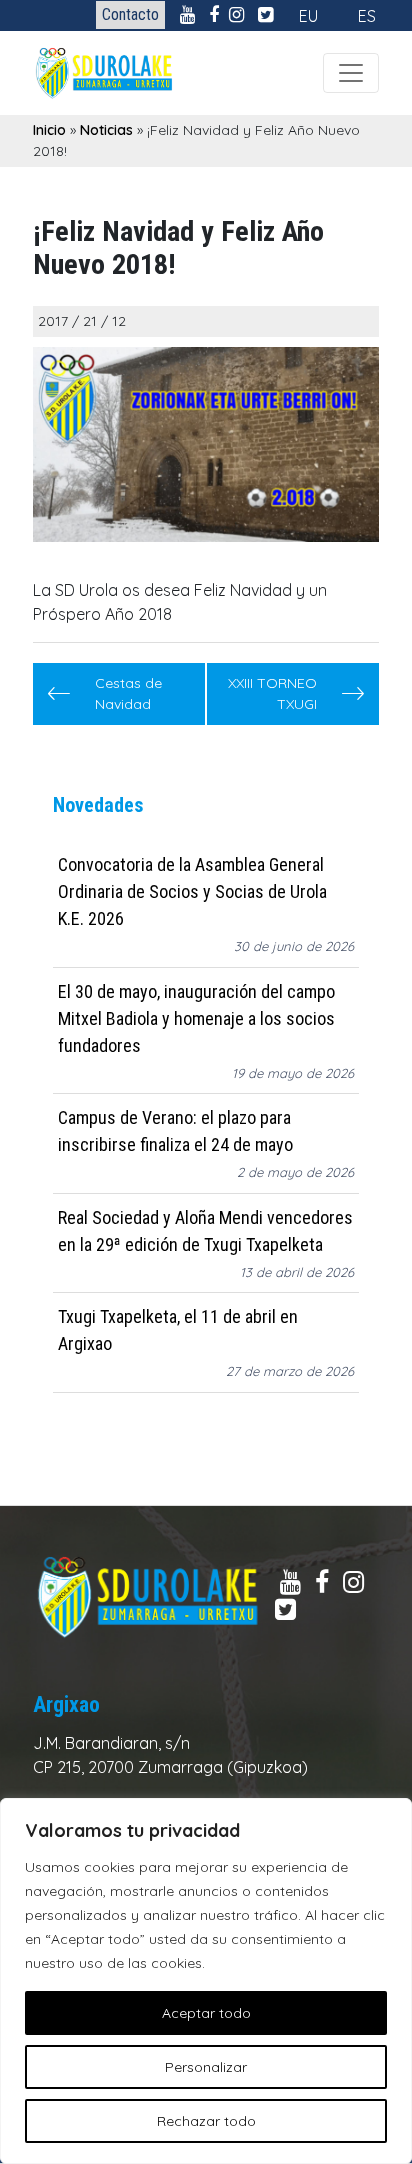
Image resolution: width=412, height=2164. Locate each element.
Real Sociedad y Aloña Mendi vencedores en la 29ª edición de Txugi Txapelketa (205, 1231)
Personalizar (206, 2067)
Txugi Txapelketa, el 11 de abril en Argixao (178, 1330)
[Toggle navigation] (351, 73)
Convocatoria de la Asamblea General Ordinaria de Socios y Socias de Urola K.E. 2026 (192, 891)
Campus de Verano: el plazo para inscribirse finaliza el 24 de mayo (175, 1131)
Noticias (106, 130)
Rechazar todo (206, 2121)
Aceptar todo (206, 2013)
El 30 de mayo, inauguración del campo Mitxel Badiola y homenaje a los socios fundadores (196, 1018)
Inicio (49, 130)
